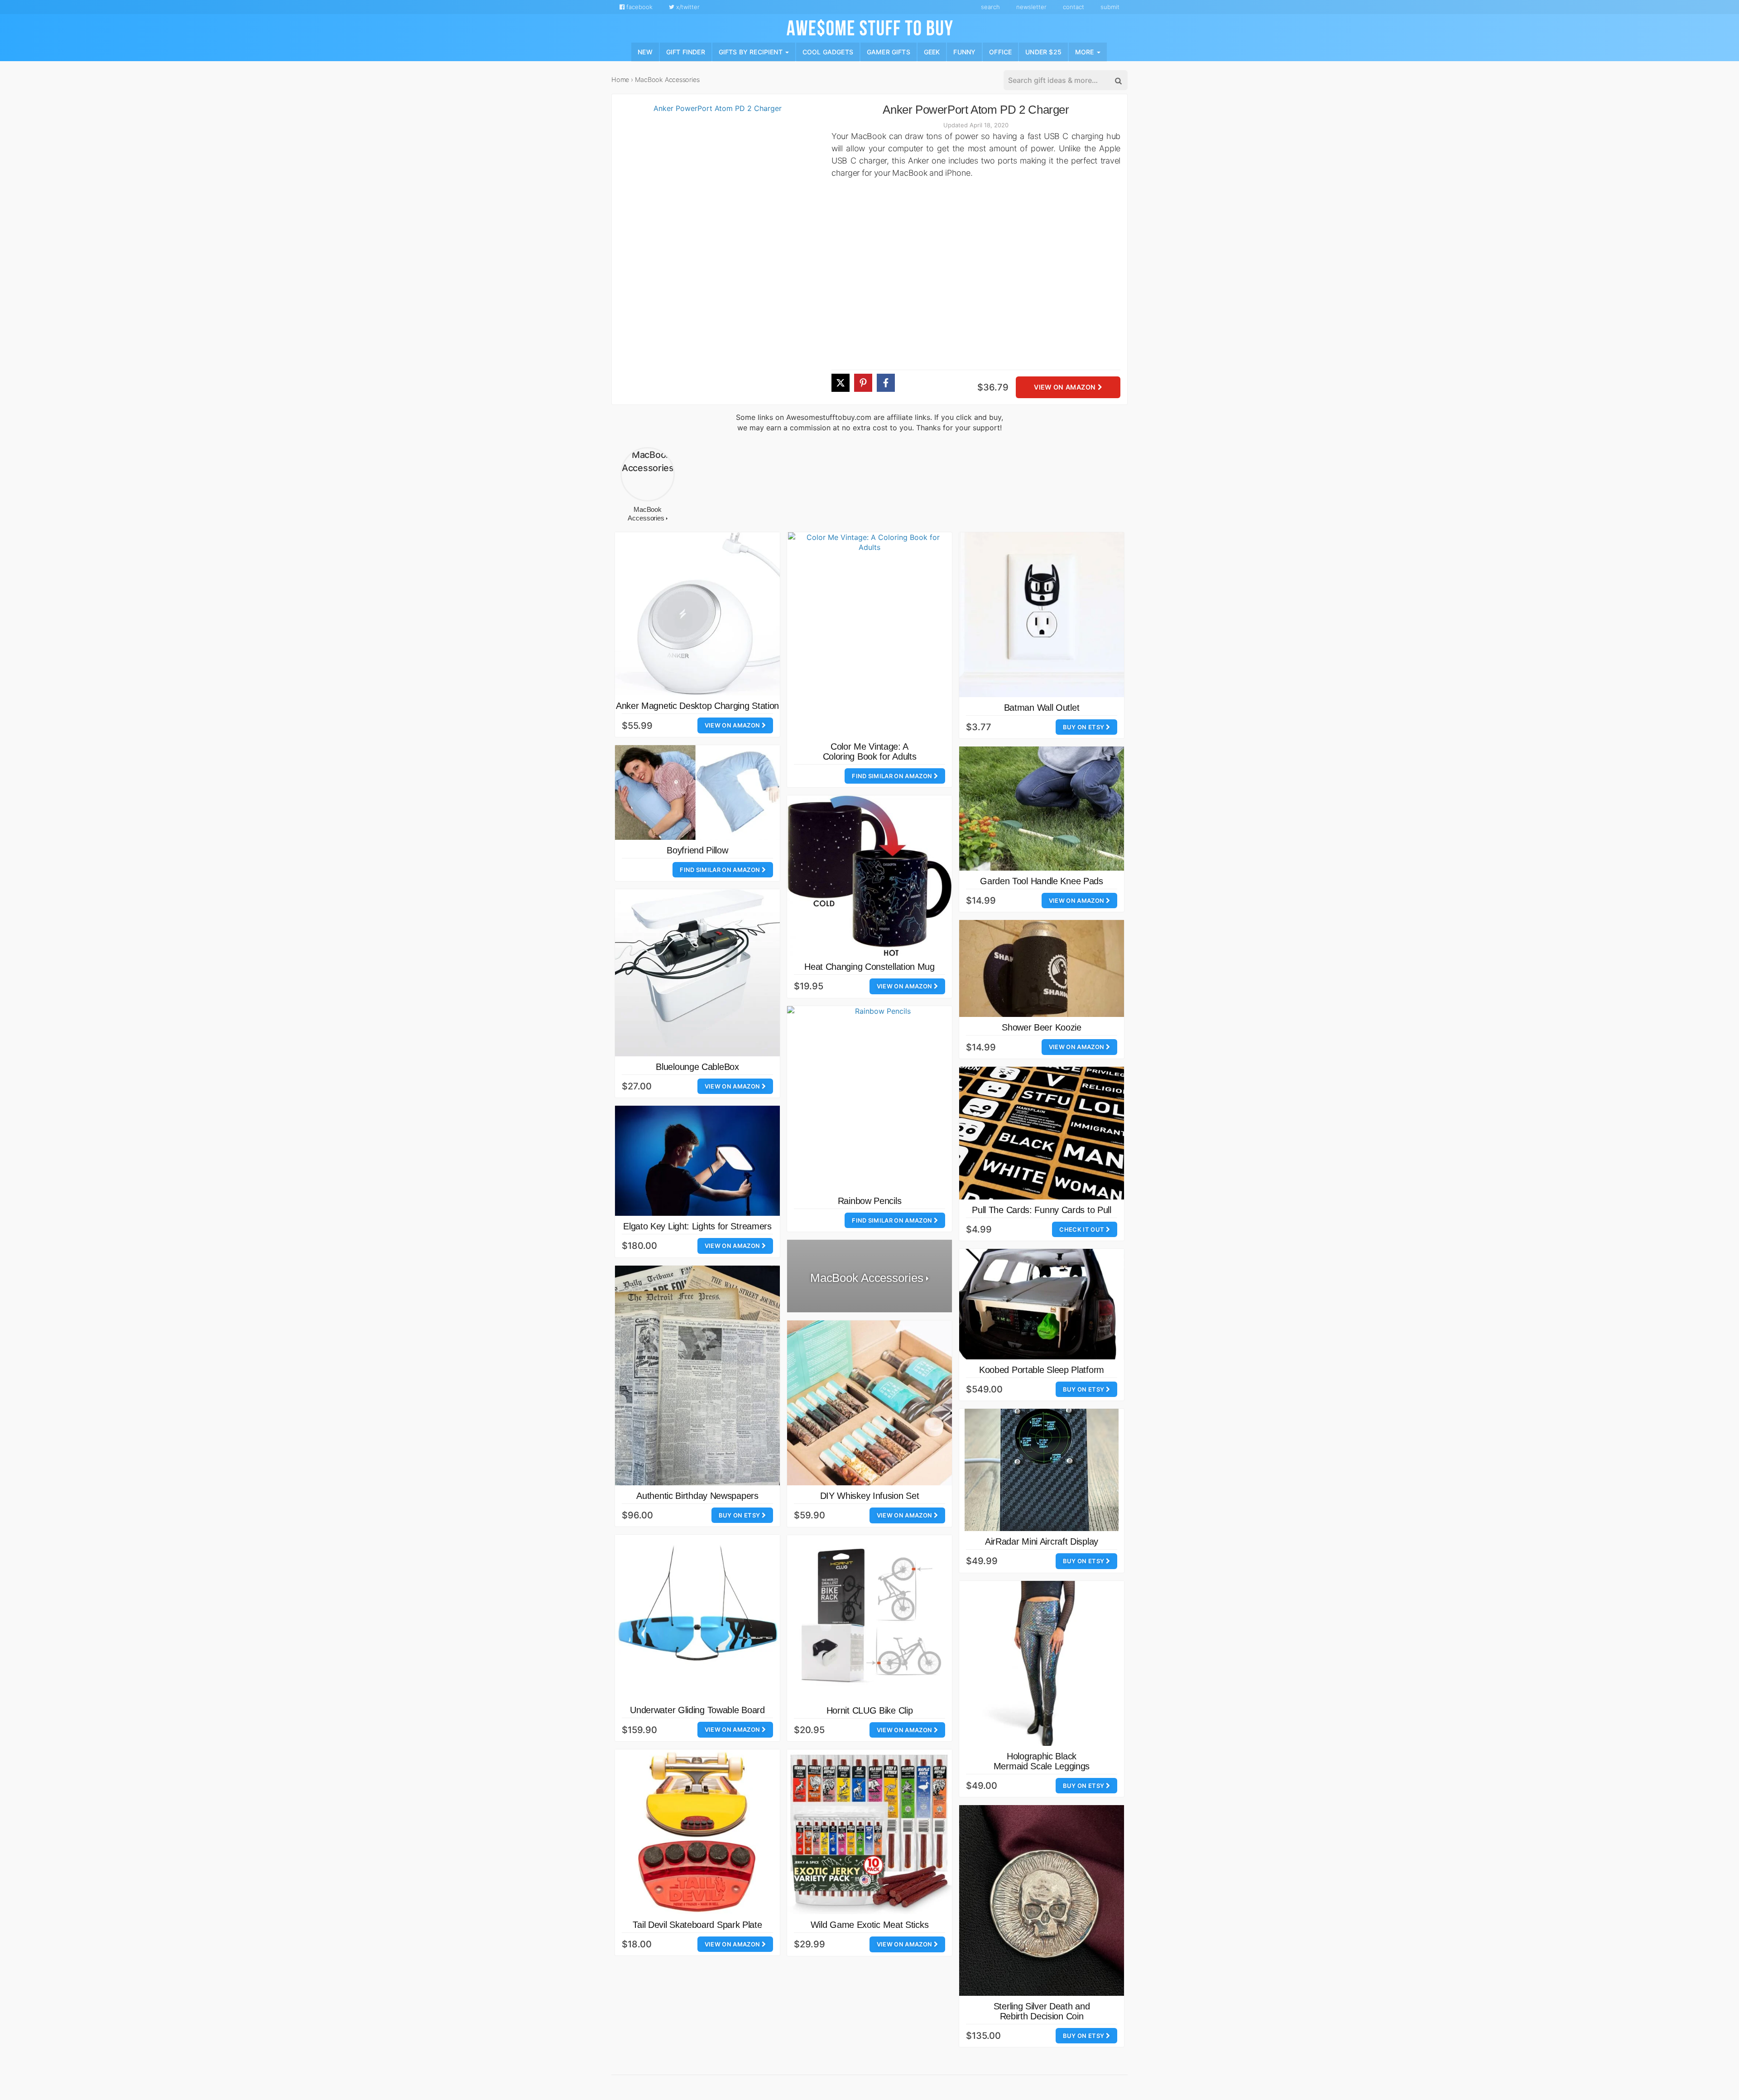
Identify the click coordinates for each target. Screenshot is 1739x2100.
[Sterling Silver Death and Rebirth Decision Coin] (1042, 1900)
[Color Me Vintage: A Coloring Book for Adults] (869, 634)
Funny (964, 51)
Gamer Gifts (889, 51)
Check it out (1082, 1229)
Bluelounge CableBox (697, 1067)
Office (1000, 51)
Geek (932, 51)
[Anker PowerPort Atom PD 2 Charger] (714, 254)
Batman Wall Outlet (1042, 708)
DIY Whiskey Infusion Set (870, 1496)
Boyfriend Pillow (697, 850)
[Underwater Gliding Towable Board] (697, 1617)
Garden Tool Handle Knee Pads (1042, 881)
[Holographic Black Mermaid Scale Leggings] (1042, 1663)
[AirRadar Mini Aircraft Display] (1042, 1470)
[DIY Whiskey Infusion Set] (869, 1403)
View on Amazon (1066, 388)
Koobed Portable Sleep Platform (1042, 1370)
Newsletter (1031, 7)
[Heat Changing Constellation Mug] (869, 876)
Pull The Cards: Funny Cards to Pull (1042, 1210)
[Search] (1118, 81)
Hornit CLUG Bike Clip (870, 1710)
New (645, 51)
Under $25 (1043, 51)
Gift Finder (686, 51)
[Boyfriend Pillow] (697, 792)
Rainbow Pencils (870, 1201)
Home (620, 79)
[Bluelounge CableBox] (697, 973)
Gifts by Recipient (752, 51)
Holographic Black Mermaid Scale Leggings (1042, 1761)
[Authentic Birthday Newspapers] (697, 1375)
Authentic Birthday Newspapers (697, 1496)
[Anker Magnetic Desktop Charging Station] (697, 614)
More (1086, 51)
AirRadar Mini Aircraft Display (1042, 1541)
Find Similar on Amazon (893, 776)
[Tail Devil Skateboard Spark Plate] (697, 1832)
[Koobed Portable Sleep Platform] (1042, 1304)
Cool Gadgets (828, 51)
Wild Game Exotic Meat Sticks (870, 1925)
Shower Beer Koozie (1042, 1027)
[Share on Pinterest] (863, 383)
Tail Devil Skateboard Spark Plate (697, 1925)
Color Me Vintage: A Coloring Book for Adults (870, 751)
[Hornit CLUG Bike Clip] (869, 1618)
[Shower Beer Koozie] (1042, 968)
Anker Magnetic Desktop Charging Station (697, 706)
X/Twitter (687, 7)
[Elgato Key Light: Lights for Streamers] (697, 1161)
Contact (1074, 7)
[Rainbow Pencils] (879, 1098)
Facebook (639, 7)
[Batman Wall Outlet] (1042, 615)
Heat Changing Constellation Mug (869, 967)
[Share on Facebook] (886, 383)
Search (990, 7)
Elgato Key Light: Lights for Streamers (697, 1226)
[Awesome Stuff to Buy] (870, 27)
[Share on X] (841, 383)
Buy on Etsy (1084, 727)
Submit (1110, 7)
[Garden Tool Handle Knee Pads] (1042, 808)
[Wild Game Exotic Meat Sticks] (869, 1832)
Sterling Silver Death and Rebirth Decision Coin (1042, 2011)
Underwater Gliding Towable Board (697, 1710)
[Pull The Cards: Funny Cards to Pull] (1042, 1133)
